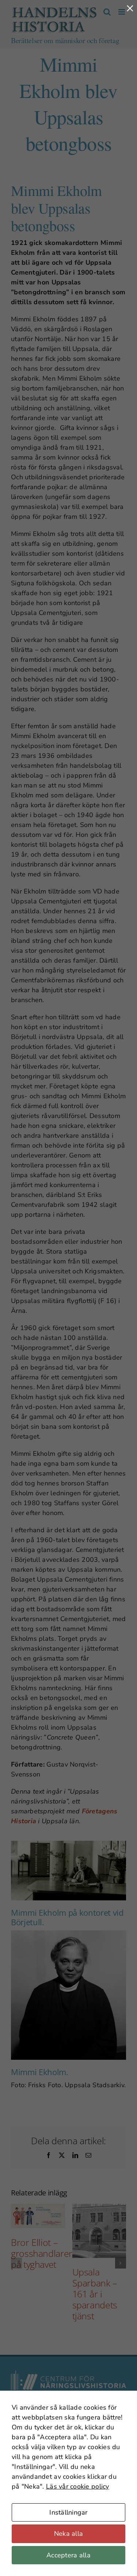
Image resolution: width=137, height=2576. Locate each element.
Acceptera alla (68, 2555)
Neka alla (68, 2534)
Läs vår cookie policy (78, 2486)
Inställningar (68, 2512)
